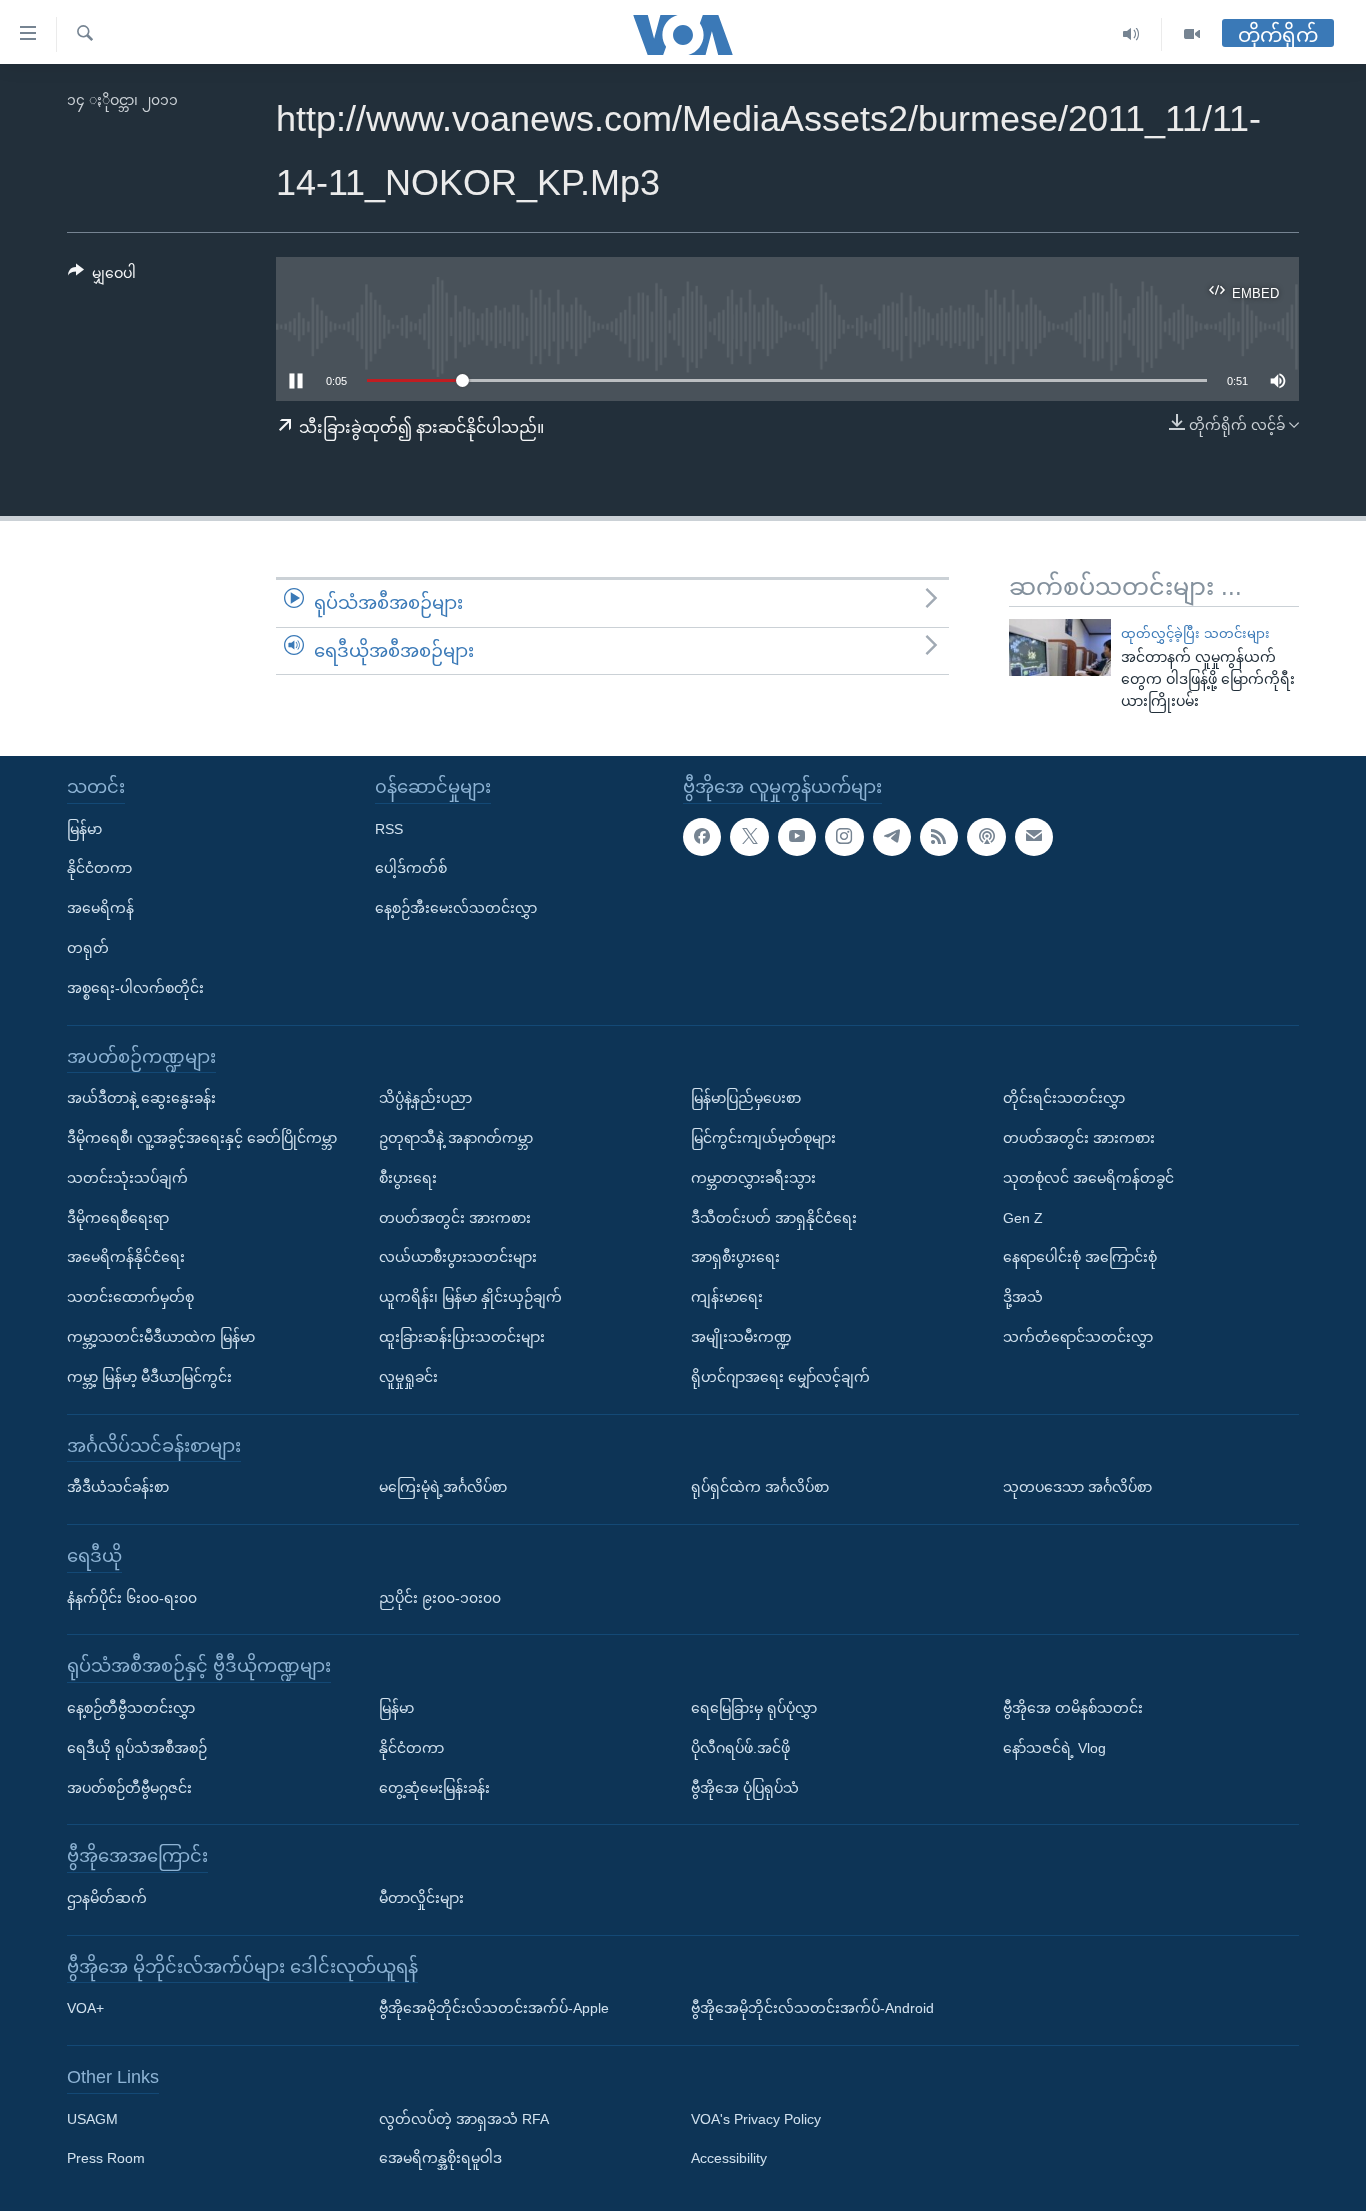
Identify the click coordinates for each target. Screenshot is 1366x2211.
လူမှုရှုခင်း (408, 1377)
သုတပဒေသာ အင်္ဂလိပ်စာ (1077, 1487)
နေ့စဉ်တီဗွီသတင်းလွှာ (131, 1708)
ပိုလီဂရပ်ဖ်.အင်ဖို (740, 1748)
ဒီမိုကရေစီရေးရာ (118, 1218)
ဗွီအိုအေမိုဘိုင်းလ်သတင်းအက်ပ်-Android (812, 2008)
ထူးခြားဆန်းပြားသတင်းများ (462, 1337)
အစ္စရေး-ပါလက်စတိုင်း (135, 988)
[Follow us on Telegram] (892, 837)
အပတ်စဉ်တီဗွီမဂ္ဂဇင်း (129, 1788)
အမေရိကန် (100, 908)
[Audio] (1131, 34)
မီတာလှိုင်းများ (421, 1898)
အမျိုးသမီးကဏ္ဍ (741, 1337)
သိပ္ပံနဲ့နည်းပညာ (425, 1098)
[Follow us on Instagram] (844, 837)
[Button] (102, 277)
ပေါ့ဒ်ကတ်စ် (411, 868)
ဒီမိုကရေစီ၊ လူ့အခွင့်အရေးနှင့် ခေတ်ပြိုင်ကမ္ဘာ (202, 1138)
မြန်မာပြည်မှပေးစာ (746, 1098)
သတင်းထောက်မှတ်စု (130, 1297)
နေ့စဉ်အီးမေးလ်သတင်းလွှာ (456, 908)
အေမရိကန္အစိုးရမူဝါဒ (440, 2159)
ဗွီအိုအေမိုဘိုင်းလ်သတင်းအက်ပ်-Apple (494, 2008)
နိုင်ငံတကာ (99, 868)
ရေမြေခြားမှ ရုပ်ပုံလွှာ (754, 1708)
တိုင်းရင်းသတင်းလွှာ (1064, 1098)
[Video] (1192, 34)
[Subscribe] (1034, 837)
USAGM (92, 2119)
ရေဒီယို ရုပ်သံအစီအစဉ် (137, 1748)
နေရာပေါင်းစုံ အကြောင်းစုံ (1080, 1257)
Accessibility (729, 2159)
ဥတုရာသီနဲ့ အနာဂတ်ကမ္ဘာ (456, 1138)
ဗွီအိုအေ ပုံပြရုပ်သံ (745, 1788)
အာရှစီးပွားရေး (735, 1257)
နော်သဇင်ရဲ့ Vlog (1054, 1748)
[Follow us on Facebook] (702, 837)
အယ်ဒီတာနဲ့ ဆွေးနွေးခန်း (141, 1098)
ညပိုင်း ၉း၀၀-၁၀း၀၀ (440, 1598)
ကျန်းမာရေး (727, 1297)
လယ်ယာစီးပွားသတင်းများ (458, 1257)
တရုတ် (88, 948)
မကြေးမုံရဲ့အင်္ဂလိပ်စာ (443, 1487)
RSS (389, 829)
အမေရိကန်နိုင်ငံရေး (126, 1257)
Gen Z (1023, 1218)
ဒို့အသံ (1023, 1297)
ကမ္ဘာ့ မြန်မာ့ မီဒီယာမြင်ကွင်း (149, 1377)
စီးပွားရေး (408, 1178)
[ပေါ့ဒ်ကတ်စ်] (986, 837)
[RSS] (939, 837)
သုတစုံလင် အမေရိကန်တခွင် (1088, 1178)
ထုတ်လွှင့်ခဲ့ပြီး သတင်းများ (1195, 633)
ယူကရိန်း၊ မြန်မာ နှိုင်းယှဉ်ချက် (470, 1297)
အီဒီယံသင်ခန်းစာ (118, 1487)
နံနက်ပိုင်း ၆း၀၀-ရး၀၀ (132, 1598)
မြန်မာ (84, 829)
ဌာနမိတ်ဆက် (107, 1898)
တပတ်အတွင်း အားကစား (455, 1218)
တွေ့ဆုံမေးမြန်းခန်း (434, 1788)
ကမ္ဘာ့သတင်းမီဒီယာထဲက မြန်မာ (161, 1337)
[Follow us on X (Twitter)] (749, 837)
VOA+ (85, 2008)
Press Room (106, 2159)
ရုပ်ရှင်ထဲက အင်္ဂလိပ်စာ (760, 1487)
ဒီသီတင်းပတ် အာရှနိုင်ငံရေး (774, 1218)
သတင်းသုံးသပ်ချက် (127, 1178)
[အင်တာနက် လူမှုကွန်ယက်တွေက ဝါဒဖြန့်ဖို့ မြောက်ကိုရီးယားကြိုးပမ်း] (1060, 647)
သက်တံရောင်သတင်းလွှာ (1078, 1337)
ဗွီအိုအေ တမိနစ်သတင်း (1073, 1708)
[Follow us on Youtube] (797, 837)
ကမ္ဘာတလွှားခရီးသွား (753, 1178)
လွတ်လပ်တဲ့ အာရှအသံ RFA (464, 2119)
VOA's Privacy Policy (756, 2119)
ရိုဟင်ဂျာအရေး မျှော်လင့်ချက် (780, 1377)
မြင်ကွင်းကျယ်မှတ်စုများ (763, 1138)
